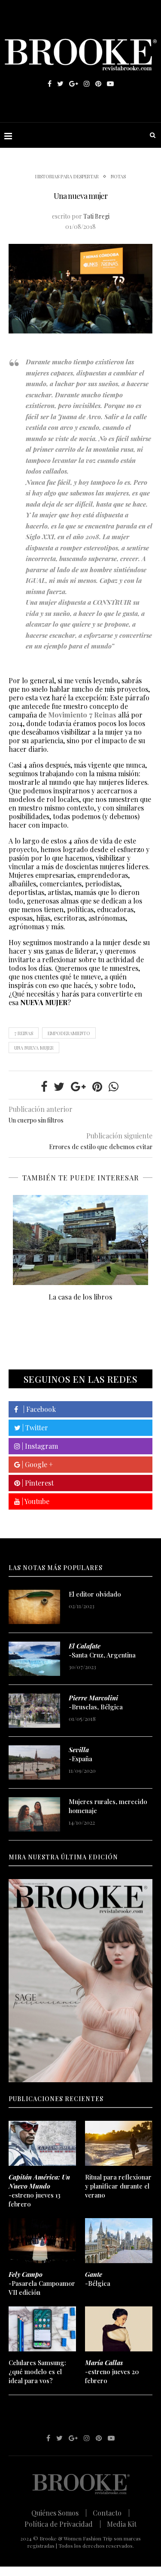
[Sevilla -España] (34, 1762)
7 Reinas (24, 1033)
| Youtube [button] (35, 1501)
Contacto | (111, 2513)
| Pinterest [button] (37, 1483)
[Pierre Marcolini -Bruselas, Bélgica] (34, 1711)
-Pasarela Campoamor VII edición (42, 2283)
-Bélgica (98, 2279)
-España (80, 1754)
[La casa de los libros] (80, 1240)
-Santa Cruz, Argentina (102, 1650)
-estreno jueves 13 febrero (39, 2190)
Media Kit (122, 2524)
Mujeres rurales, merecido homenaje (108, 1806)
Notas (118, 176)
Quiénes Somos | (59, 2513)
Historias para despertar (67, 176)
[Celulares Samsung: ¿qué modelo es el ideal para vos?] (42, 2329)
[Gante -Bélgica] (119, 2241)
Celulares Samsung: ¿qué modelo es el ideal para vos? (37, 2372)
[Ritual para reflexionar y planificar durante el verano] (119, 2143)
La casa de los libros (80, 1297)
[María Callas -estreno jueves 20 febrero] (119, 2329)
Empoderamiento (69, 1033)
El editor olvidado (95, 1594)
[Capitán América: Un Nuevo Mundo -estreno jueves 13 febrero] (42, 2143)
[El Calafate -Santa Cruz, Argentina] (34, 1659)
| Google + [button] (36, 1464)
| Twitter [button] (34, 1428)
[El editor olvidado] (34, 1607)
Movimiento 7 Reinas (82, 715)
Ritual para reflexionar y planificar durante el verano (118, 2186)
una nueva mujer (34, 1048)
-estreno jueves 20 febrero (112, 2372)
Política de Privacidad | (63, 2524)
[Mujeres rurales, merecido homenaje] (34, 1814)
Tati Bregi (96, 216)
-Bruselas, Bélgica (96, 1702)
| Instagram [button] (39, 1446)
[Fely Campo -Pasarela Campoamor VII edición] (42, 2241)
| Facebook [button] (37, 1409)
